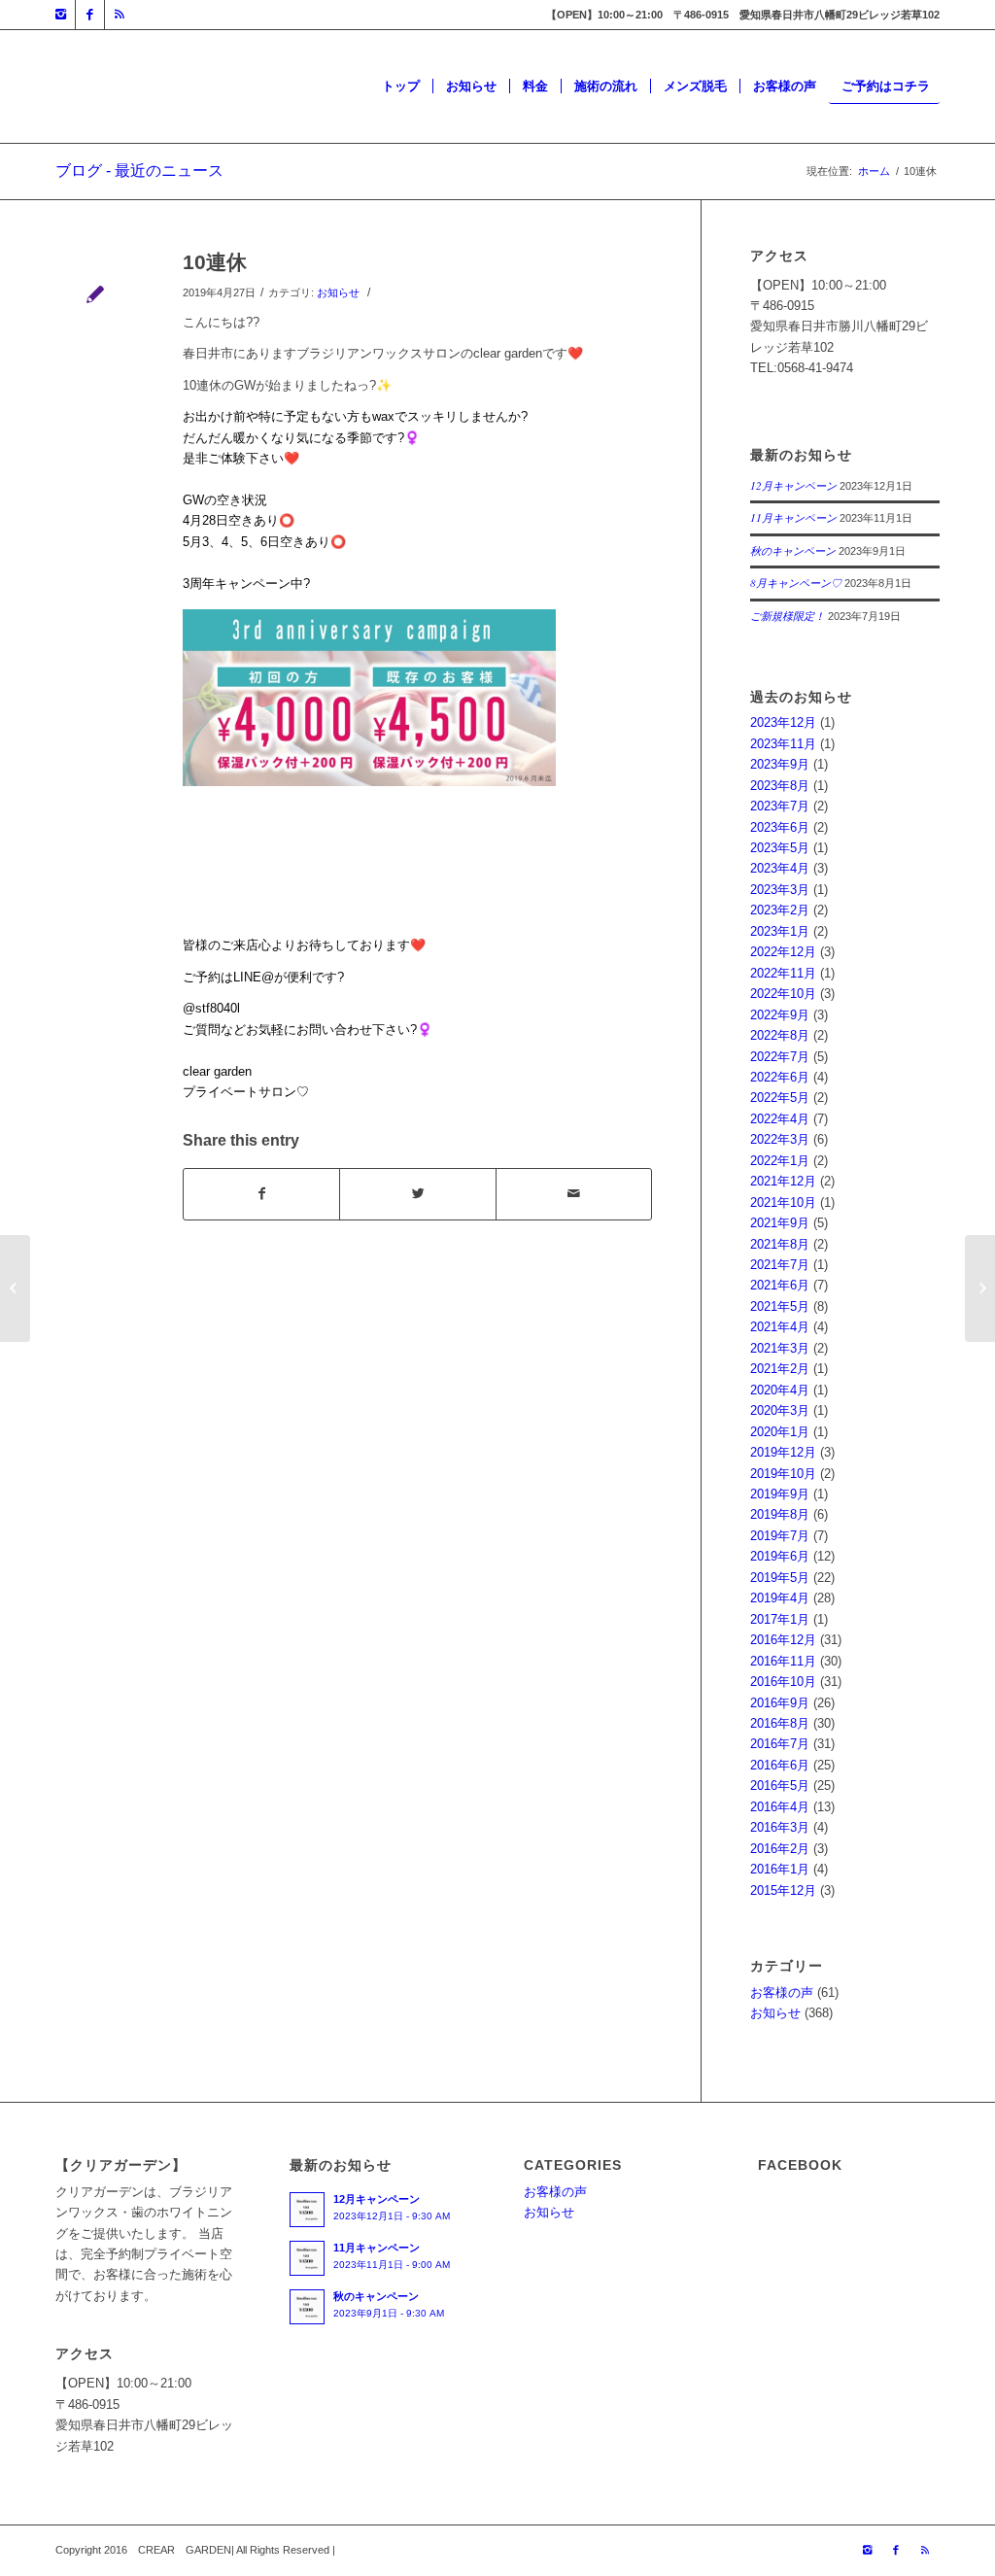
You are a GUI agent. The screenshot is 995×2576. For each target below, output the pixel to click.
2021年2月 (780, 1369)
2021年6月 (780, 1285)
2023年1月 (780, 931)
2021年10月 (783, 1202)
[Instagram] (61, 15)
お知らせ (338, 292)
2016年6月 (780, 1765)
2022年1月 (780, 1161)
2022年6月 (780, 1077)
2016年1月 (780, 1869)
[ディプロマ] (15, 1288)
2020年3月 (780, 1410)
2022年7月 (780, 1057)
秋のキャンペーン (793, 550)
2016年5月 (780, 1786)
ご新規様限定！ (788, 616)
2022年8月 (780, 1035)
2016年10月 (783, 1682)
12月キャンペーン (793, 485)
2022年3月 (780, 1139)
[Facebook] (90, 15)
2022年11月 (783, 973)
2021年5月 (780, 1306)
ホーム (874, 171)
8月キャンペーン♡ (796, 583)
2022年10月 (783, 994)
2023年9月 (780, 764)
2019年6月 (780, 1556)
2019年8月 (780, 1514)
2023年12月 (783, 722)
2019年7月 (780, 1536)
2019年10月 (783, 1474)
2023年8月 (780, 786)
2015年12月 (783, 1890)
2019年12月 (783, 1452)
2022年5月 (780, 1098)
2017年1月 (780, 1619)
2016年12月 (783, 1640)
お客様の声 (782, 1992)
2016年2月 (780, 1849)
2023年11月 (783, 744)
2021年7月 (780, 1265)
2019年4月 (780, 1598)
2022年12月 (783, 952)
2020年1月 (780, 1432)
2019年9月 (780, 1494)
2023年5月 (780, 848)
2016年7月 (780, 1744)
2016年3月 (780, 1827)
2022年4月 (780, 1119)
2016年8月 (780, 1723)
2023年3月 (780, 890)
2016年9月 (780, 1703)
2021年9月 (780, 1223)
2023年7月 (780, 806)
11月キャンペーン (793, 517)
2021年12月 (783, 1181)
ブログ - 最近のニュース (139, 171)
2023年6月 (780, 827)
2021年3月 (780, 1348)
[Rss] (120, 15)
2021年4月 (780, 1327)
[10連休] (95, 294)
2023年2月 (780, 910)
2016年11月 (783, 1661)
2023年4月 (780, 868)
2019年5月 (780, 1578)
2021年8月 (780, 1244)
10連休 (215, 262)
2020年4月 (780, 1390)
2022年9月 (780, 1015)
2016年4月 (780, 1807)
